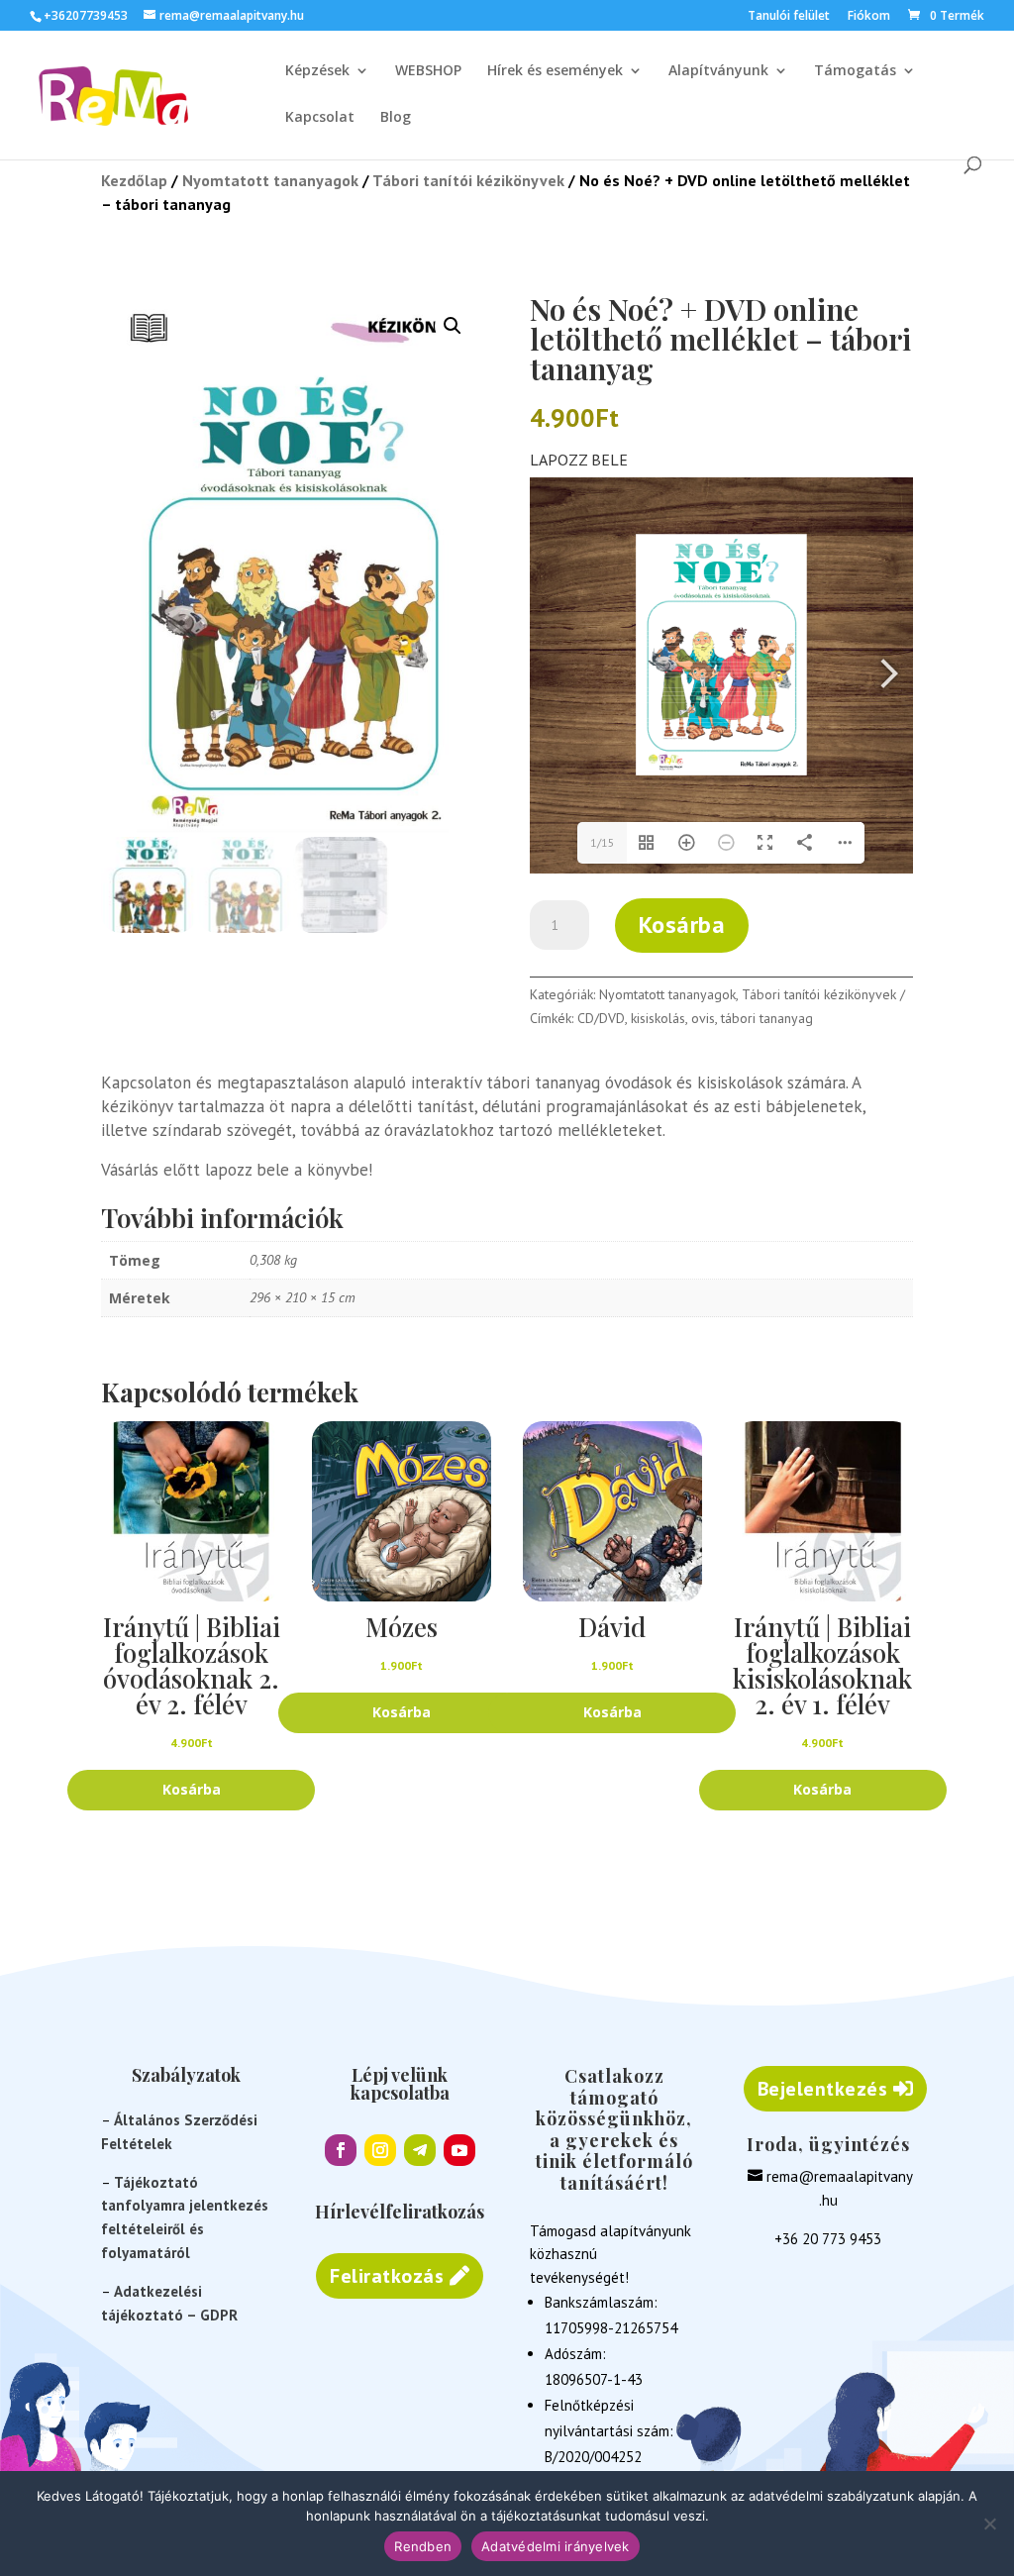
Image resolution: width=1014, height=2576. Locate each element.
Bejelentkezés (823, 2089)
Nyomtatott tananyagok (270, 180)
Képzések (317, 71)
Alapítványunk (718, 71)
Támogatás (855, 71)
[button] (453, 326)
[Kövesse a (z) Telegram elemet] (420, 2150)
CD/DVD (601, 1018)
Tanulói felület (789, 17)
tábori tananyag (767, 1018)
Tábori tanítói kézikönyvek (468, 180)
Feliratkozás (387, 2276)
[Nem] (989, 2524)
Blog (396, 118)
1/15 (603, 842)
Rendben (423, 2546)
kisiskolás (658, 1018)
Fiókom (869, 17)
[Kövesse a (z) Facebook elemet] (341, 2150)
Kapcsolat (320, 118)
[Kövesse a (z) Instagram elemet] (380, 2150)
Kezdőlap (134, 180)
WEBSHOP (428, 71)
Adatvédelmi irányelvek (556, 2546)
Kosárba (682, 925)
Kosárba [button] (192, 1789)
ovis (703, 1018)
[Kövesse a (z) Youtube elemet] (459, 2150)
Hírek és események (555, 71)
